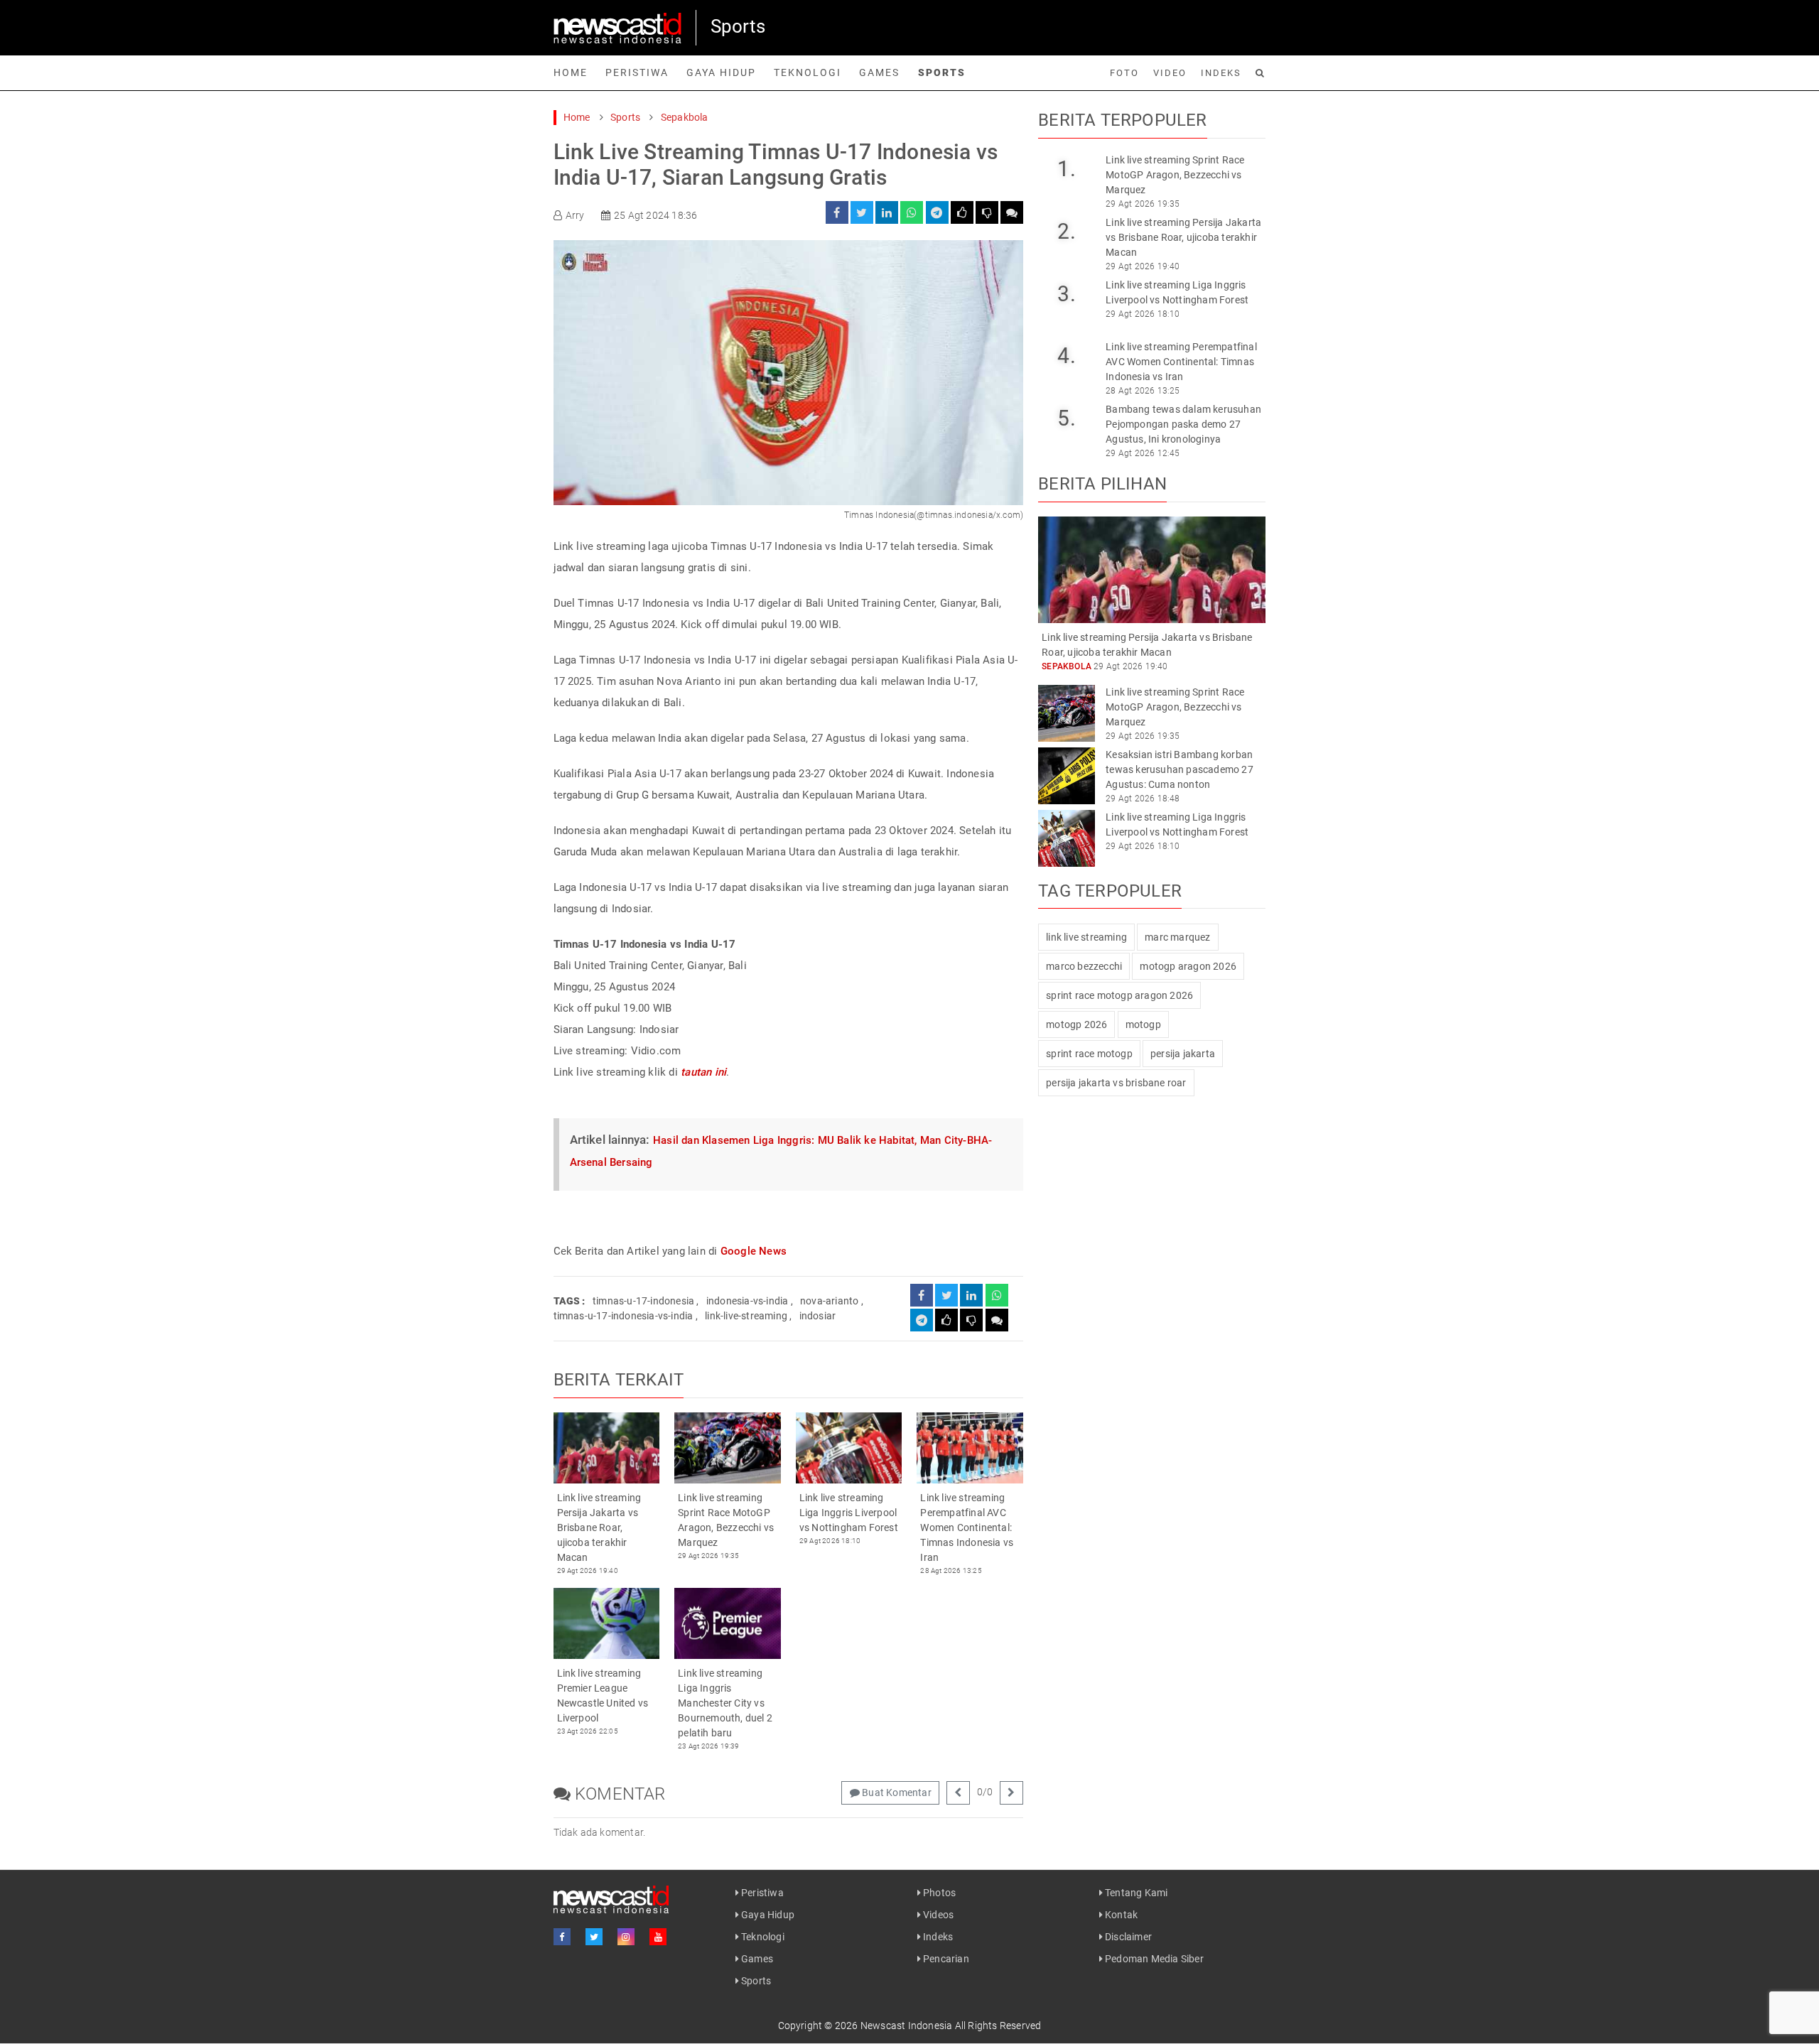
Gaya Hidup (721, 72)
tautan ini (703, 1072)
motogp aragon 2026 (1188, 966)
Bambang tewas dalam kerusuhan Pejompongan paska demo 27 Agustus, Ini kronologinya (1183, 424)
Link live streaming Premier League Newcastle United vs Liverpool (603, 1696)
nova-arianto (829, 1301)
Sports (942, 72)
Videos (937, 1915)
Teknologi (808, 72)
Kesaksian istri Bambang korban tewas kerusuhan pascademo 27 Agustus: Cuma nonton (1180, 769)
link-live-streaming (746, 1316)
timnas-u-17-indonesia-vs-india (624, 1316)
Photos (938, 1893)
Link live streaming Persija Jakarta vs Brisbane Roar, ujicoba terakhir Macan (599, 1527)
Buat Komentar (896, 1792)
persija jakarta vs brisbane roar (1116, 1083)
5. (1066, 418)
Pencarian (945, 1959)
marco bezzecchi (1084, 966)
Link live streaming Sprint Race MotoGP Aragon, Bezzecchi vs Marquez (726, 1520)
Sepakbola (685, 117)
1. (1066, 169)
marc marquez (1177, 937)
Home (571, 72)
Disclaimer (1127, 1937)
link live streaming (1086, 937)
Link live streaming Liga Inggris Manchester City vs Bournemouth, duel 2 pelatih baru (725, 1703)
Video (1170, 73)
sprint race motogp (1089, 1054)
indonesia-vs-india (747, 1301)
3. (1066, 294)
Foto (1124, 73)
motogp (1143, 1024)
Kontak (1120, 1915)
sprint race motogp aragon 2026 (1119, 995)
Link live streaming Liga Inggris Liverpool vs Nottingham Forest (849, 1513)
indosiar (818, 1316)
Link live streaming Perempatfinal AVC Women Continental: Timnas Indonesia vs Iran (967, 1527)
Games (879, 72)
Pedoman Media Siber (1153, 1959)
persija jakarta (1183, 1054)
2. (1066, 231)
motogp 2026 (1076, 1024)
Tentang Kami (1135, 1893)
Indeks (1221, 73)
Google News (754, 1251)
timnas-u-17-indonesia (643, 1301)
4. (1066, 356)
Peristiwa (637, 72)
